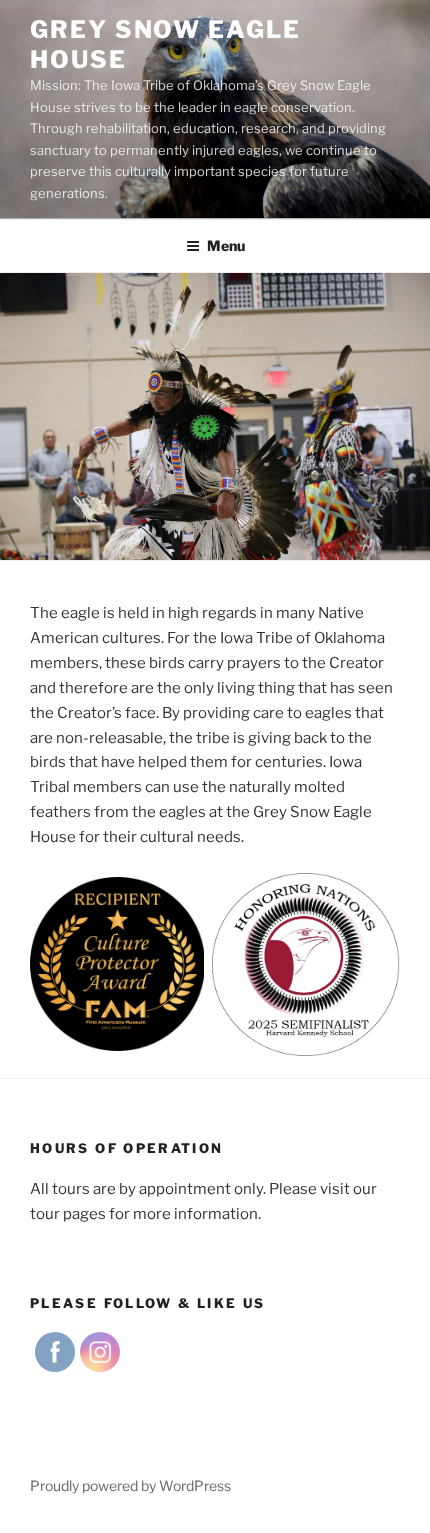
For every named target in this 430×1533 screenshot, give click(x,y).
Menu (226, 245)
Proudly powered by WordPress (130, 1485)
